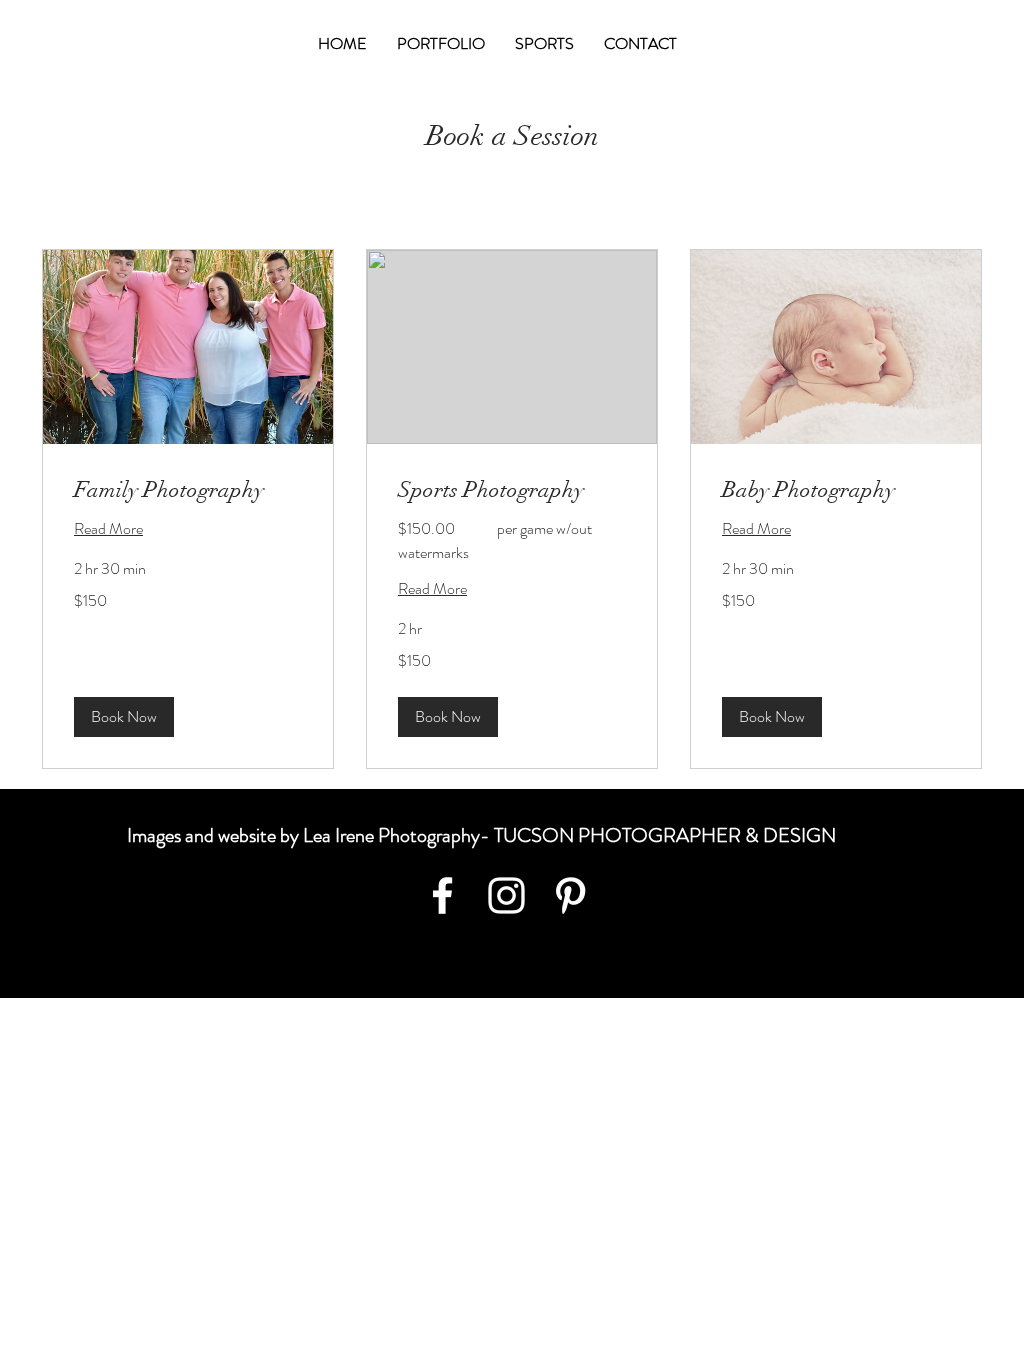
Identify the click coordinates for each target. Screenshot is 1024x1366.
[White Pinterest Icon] (570, 895)
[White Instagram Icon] (506, 895)
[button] (124, 717)
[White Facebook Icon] (442, 895)
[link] (188, 489)
